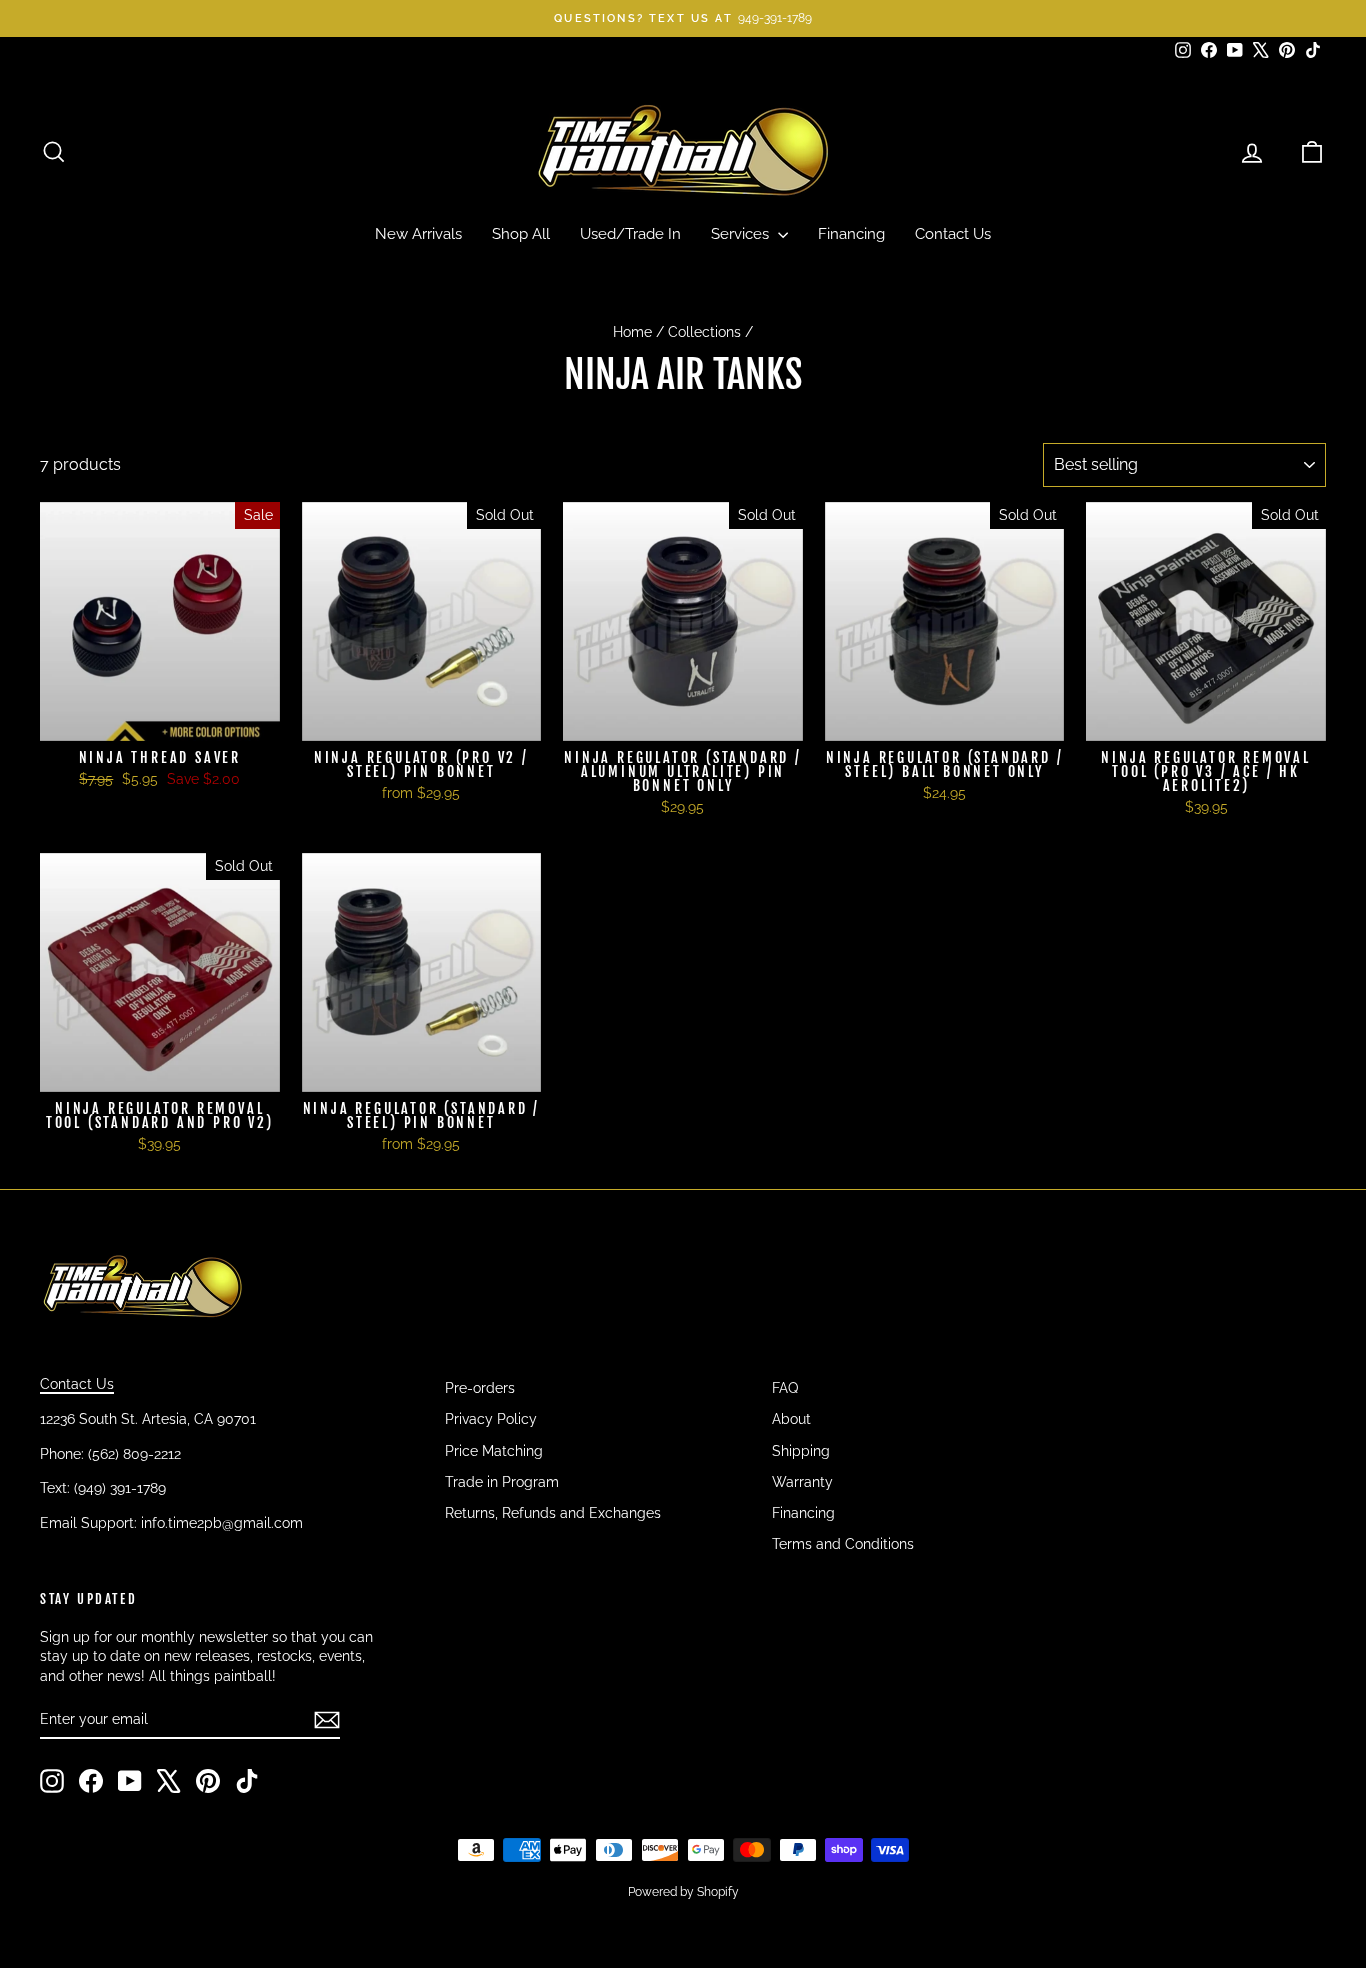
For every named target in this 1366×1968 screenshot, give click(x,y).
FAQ (785, 1388)
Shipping (801, 1451)
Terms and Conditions (843, 1544)
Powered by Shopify (683, 1892)
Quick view (159, 720)
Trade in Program (502, 1482)
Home (632, 332)
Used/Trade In (630, 234)
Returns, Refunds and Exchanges (553, 1513)
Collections (704, 332)
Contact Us (953, 234)
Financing (851, 234)
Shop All (521, 234)
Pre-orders (480, 1388)
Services (742, 234)
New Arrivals (418, 234)
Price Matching (494, 1451)
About (791, 1419)
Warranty (802, 1482)
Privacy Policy (491, 1419)
